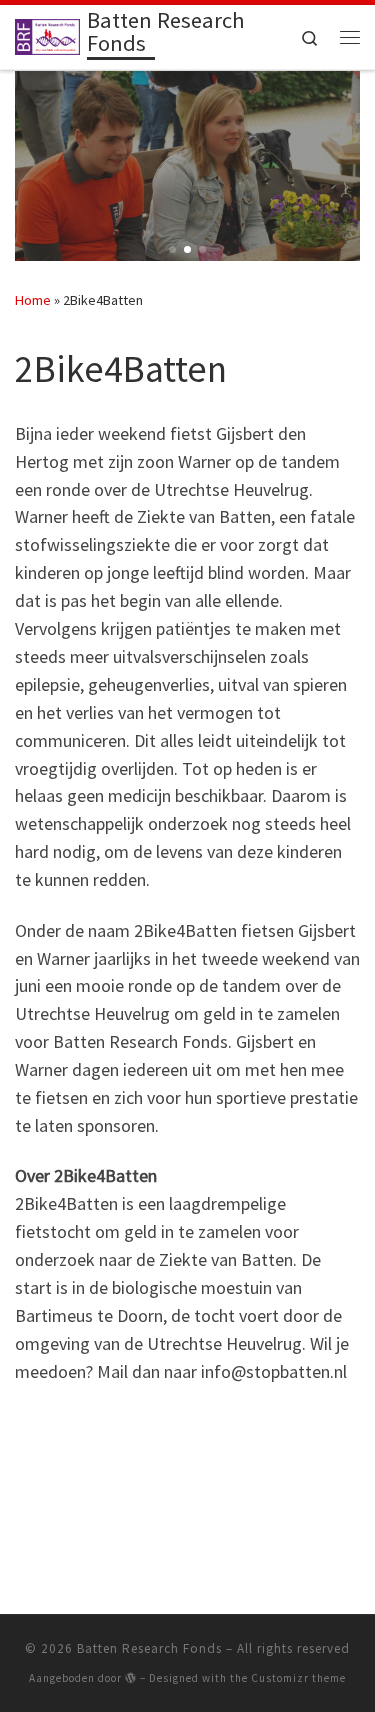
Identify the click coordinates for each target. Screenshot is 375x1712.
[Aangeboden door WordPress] (131, 1677)
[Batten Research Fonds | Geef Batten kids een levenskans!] (47, 35)
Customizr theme (298, 1678)
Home (33, 300)
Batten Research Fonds (149, 1648)
